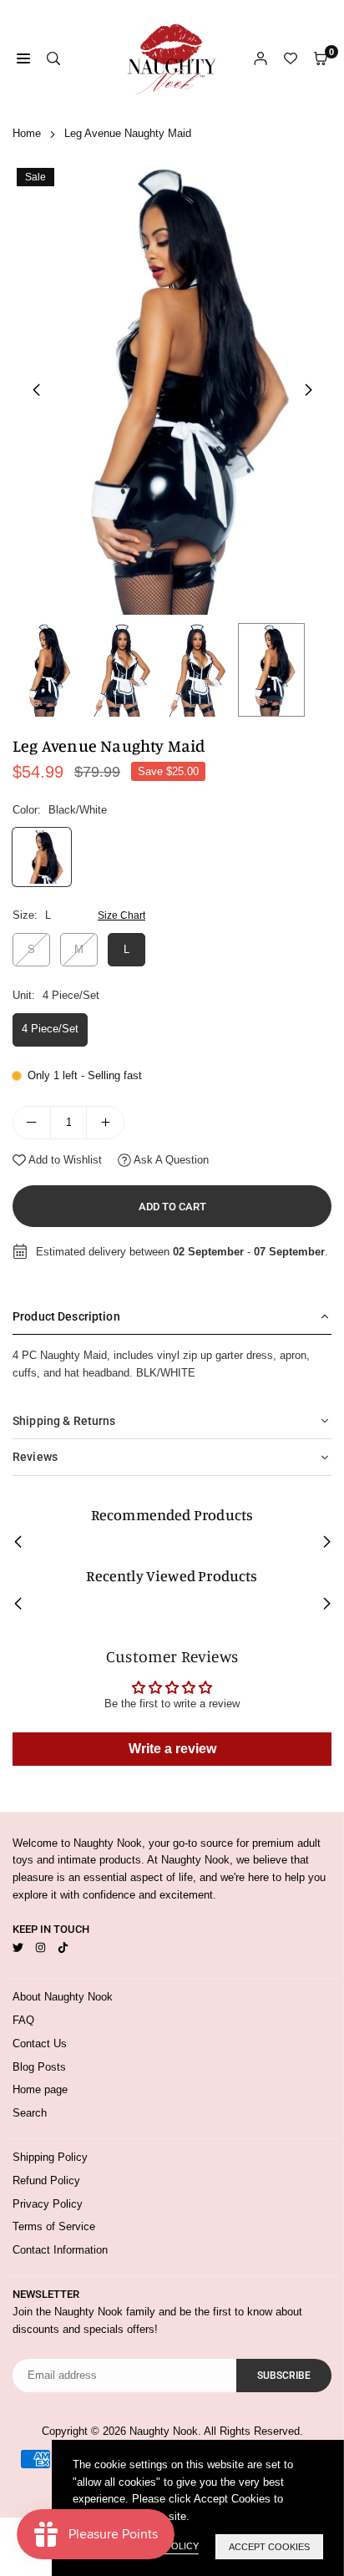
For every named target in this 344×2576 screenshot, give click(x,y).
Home (27, 133)
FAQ (23, 2020)
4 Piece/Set (50, 1029)
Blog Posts (39, 2067)
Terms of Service (54, 2226)
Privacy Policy (48, 2204)
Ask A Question (170, 1160)
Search (30, 2113)
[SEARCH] (53, 59)
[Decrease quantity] (32, 1123)
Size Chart (121, 915)
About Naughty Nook (63, 1997)
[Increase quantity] (105, 1123)
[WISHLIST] (291, 59)
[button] (308, 390)
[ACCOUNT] (261, 59)
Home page (40, 2089)
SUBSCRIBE (284, 2376)
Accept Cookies (269, 2547)
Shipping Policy (50, 2157)
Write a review (172, 1749)
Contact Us (40, 2044)
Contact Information (60, 2250)
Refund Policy (46, 2180)
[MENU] (23, 59)
